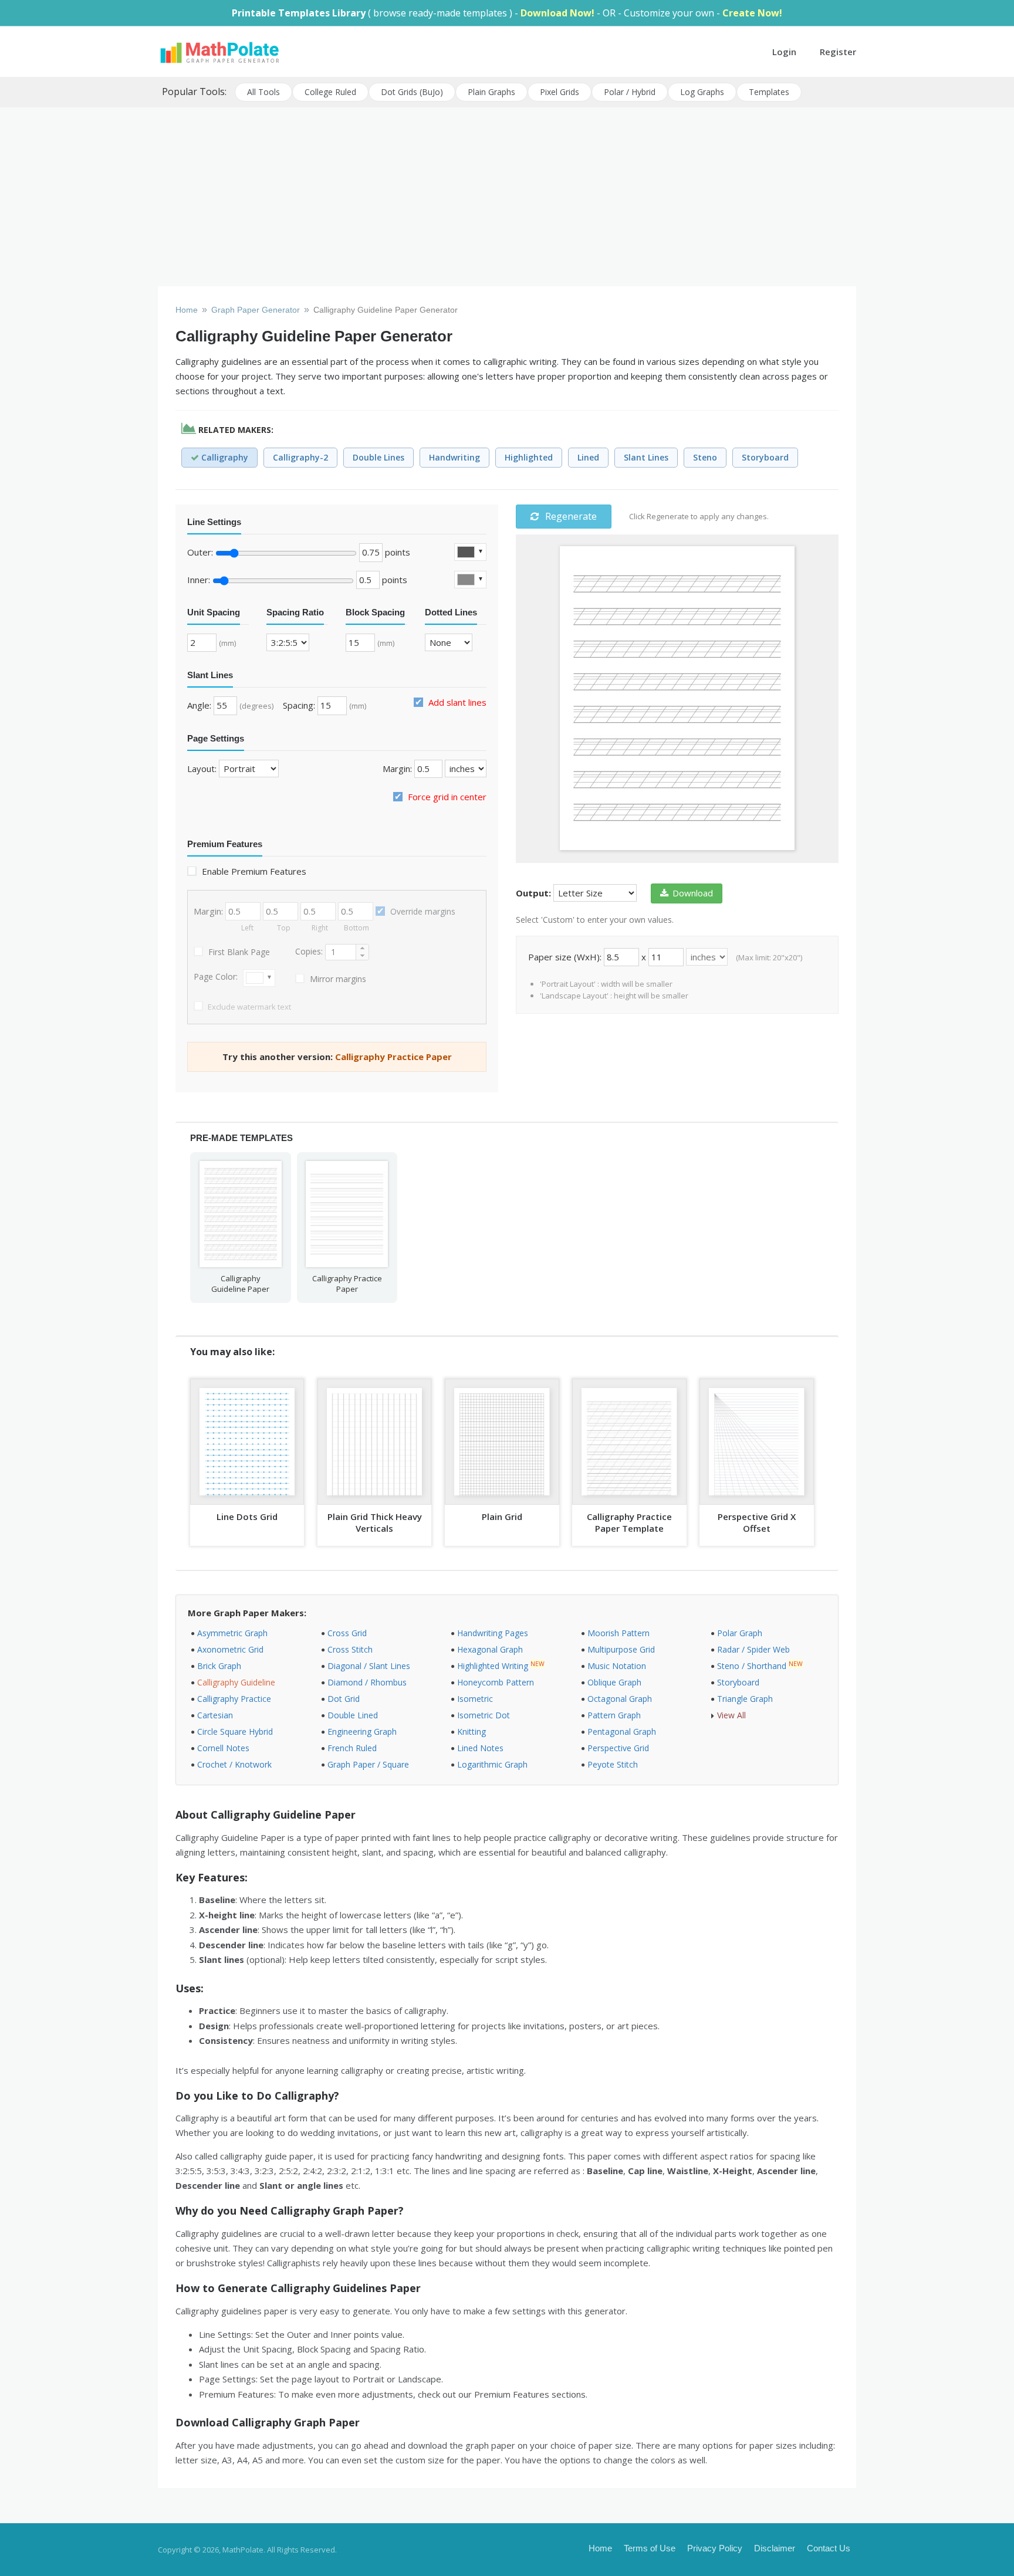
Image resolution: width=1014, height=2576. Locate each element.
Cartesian (215, 1715)
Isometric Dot (484, 1715)
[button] (362, 948)
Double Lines (378, 457)
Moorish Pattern (618, 1633)
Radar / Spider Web (753, 1649)
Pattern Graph (614, 1715)
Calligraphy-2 (300, 457)
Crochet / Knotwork (234, 1764)
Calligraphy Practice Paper (393, 1057)
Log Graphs (702, 92)
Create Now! (752, 13)
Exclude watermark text (249, 1007)
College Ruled (330, 92)
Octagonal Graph (620, 1699)
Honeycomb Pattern (496, 1682)
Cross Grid (347, 1633)
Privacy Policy (715, 2548)
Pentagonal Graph (622, 1732)
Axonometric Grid (230, 1649)
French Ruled (352, 1748)
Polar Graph (740, 1633)
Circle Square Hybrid (235, 1732)
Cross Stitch (350, 1649)
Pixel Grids (560, 92)
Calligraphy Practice (234, 1699)
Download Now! (557, 13)
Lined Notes (480, 1748)
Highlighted (529, 457)
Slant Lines (646, 457)
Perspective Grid (618, 1748)
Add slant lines (456, 702)
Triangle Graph (745, 1699)
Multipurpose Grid (621, 1649)
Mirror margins (337, 979)
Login (784, 52)
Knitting (471, 1732)
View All (731, 1715)
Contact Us (829, 2548)
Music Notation (617, 1666)
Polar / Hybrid (630, 92)
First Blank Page (238, 952)
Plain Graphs (491, 92)
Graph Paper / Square (368, 1764)
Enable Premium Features (253, 871)
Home (600, 2548)
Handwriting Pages (493, 1633)
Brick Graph (219, 1666)
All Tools (263, 92)
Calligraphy (224, 457)
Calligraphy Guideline (236, 1682)
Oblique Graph (614, 1682)
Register (838, 52)
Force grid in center (446, 797)
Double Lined (353, 1715)
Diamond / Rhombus (367, 1682)
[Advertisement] (507, 198)
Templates (769, 92)
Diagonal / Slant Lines (369, 1666)
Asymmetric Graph (232, 1633)
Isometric (475, 1699)
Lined (588, 457)
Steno (705, 457)
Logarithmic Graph (492, 1764)
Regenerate (570, 516)
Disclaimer (775, 2548)
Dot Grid (344, 1699)
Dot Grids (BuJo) (412, 92)
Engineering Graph (362, 1732)
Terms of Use (650, 2548)
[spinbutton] (340, 952)
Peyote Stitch (613, 1764)
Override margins (422, 911)
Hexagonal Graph (490, 1649)
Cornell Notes (223, 1748)
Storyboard (765, 457)
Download (693, 893)
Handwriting (454, 457)
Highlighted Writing (493, 1666)
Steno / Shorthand (752, 1666)
